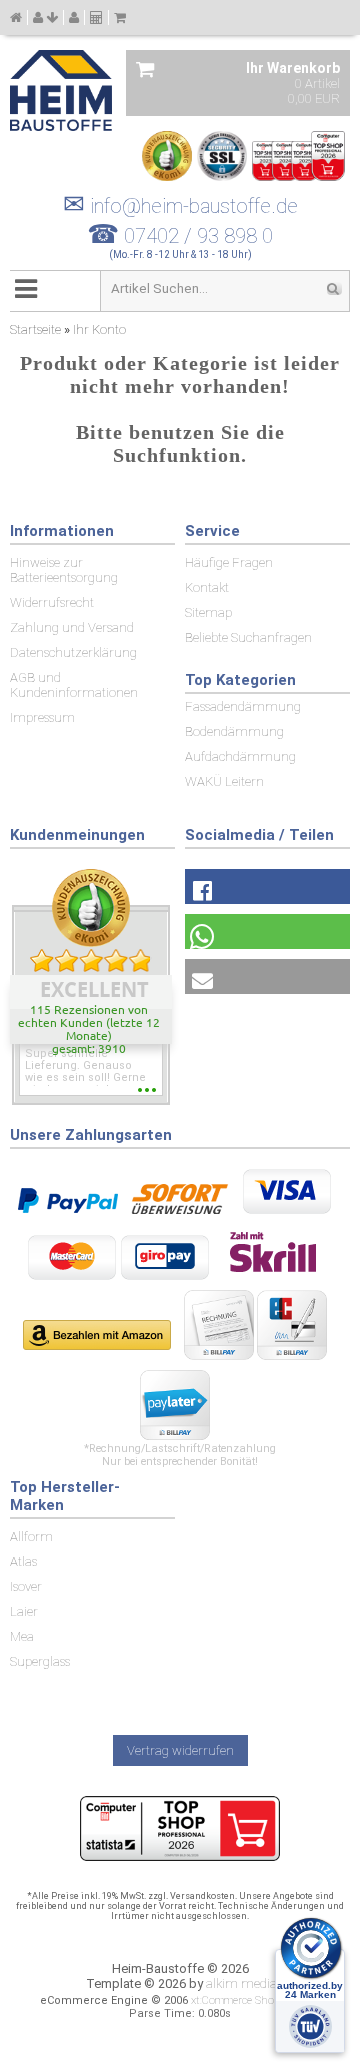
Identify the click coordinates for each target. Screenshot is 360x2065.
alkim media (241, 1983)
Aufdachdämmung (240, 756)
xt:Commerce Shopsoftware (256, 2000)
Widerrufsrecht (52, 602)
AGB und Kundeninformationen (74, 685)
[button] (267, 886)
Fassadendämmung (243, 706)
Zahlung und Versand (72, 627)
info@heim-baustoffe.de (180, 206)
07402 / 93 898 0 (198, 236)
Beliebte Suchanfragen (248, 637)
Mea (22, 1636)
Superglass (40, 1661)
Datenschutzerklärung (73, 652)
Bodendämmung (234, 731)
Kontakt (207, 587)
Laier (24, 1611)
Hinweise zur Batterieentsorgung (64, 570)
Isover (26, 1586)
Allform (31, 1536)
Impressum (42, 717)
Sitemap (208, 612)
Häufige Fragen (229, 562)
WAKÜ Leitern (224, 781)
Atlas (23, 1561)
